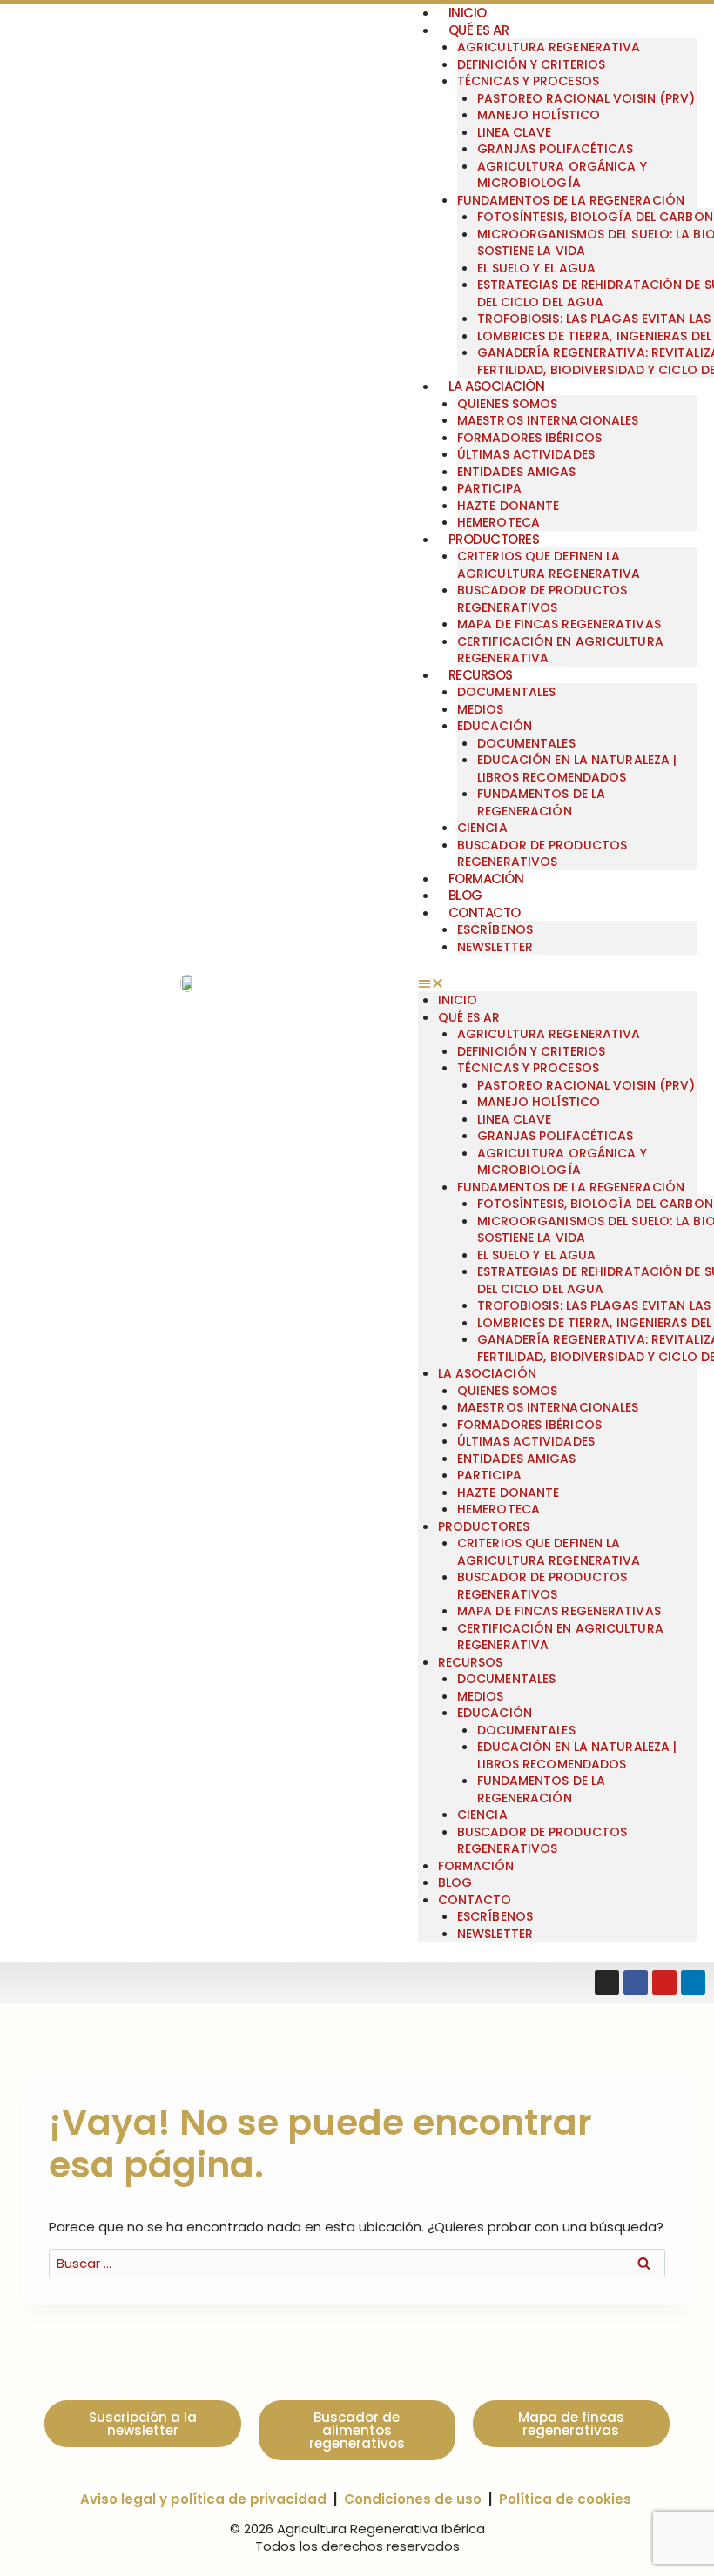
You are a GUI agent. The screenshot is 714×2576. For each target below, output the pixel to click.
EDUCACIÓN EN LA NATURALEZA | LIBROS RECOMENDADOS (577, 768)
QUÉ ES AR (479, 30)
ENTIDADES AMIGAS (517, 472)
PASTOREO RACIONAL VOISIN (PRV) (586, 98)
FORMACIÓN (486, 879)
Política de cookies (565, 2499)
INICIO (458, 1000)
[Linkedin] (693, 1982)
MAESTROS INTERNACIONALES (548, 420)
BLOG (465, 895)
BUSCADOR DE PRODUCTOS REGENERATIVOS (542, 599)
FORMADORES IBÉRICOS (529, 438)
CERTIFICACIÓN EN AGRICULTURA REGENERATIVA (560, 650)
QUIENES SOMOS (507, 404)
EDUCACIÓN (495, 726)
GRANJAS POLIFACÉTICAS (556, 149)
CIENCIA (482, 828)
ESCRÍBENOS (495, 929)
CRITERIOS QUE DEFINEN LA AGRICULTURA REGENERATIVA (549, 565)
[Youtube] (664, 1982)
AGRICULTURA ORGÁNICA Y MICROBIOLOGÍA (562, 175)
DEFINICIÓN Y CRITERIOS (531, 64)
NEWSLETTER (495, 947)
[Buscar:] (357, 2263)
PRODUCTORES (494, 539)
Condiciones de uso (413, 2499)
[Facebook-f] (636, 1982)
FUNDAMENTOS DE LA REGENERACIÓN (571, 200)
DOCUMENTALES (506, 692)
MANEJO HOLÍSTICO (539, 115)
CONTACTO (485, 912)
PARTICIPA (489, 488)
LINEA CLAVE (515, 132)
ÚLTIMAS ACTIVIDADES (526, 454)
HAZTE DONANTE (508, 506)
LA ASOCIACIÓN (497, 386)
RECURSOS (481, 675)
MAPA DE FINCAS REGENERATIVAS (559, 624)
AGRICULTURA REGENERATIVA (549, 47)
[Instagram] (607, 1982)
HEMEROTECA (498, 522)
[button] (557, 983)
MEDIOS (481, 709)
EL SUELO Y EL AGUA (537, 268)
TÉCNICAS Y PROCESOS (528, 81)
